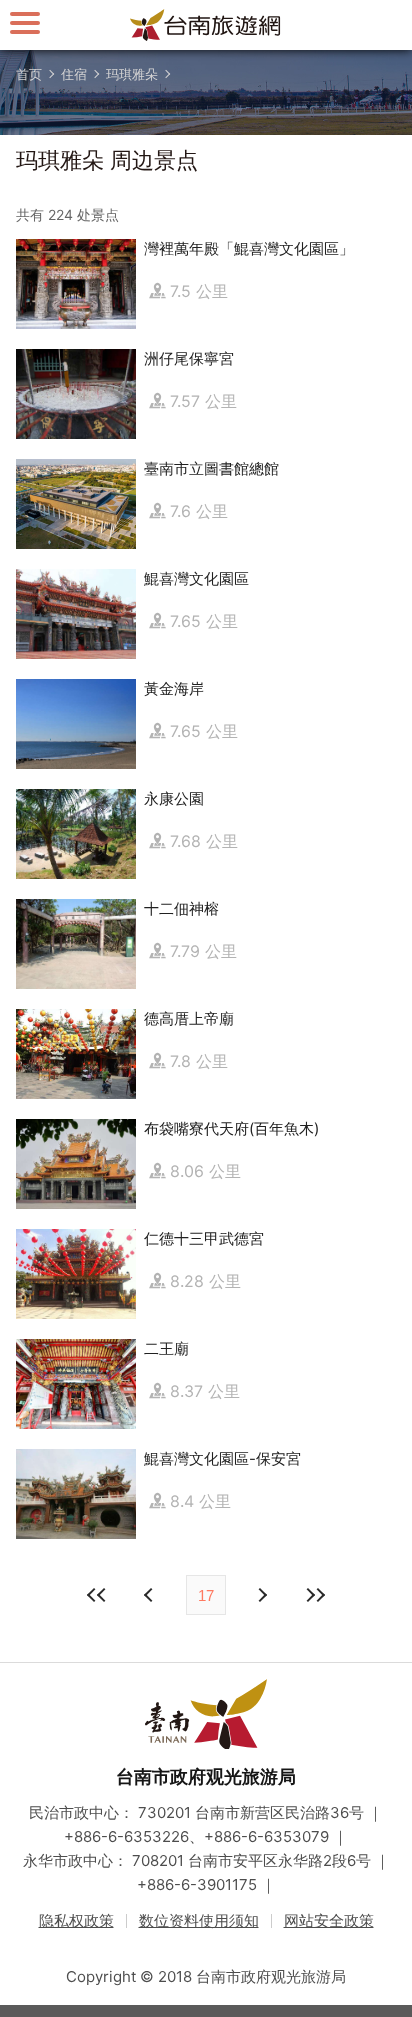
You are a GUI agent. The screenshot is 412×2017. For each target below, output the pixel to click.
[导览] (25, 22)
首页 (29, 74)
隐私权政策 (76, 1920)
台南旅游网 (206, 25)
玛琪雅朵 (132, 74)
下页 (151, 1595)
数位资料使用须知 (199, 1920)
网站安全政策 (329, 1920)
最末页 (315, 1595)
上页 (261, 1595)
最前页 (97, 1595)
